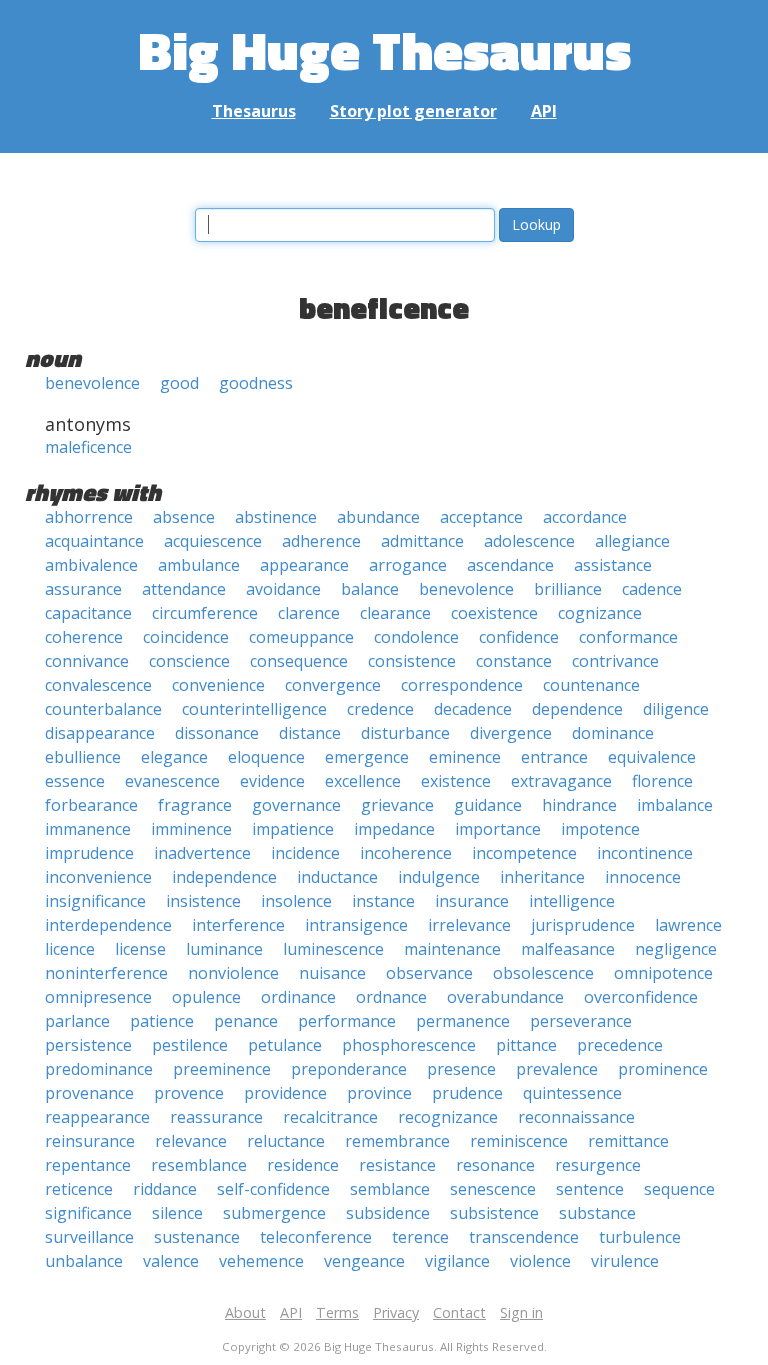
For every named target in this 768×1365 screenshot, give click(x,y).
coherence (84, 637)
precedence (620, 1045)
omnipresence (98, 997)
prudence (467, 1093)
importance (498, 829)
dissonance (217, 733)
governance (296, 805)
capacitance (88, 613)
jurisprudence (583, 925)
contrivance (615, 661)
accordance (585, 517)
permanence (463, 1021)
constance (514, 661)
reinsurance (90, 1141)
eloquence (266, 757)
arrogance (408, 565)
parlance (77, 1021)
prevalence (557, 1069)
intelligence (572, 901)
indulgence (439, 877)
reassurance (216, 1117)
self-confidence (273, 1189)
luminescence (333, 949)
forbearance (91, 805)
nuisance (332, 973)
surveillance (89, 1237)
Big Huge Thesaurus (384, 49)
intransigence (356, 925)
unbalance (84, 1261)
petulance (285, 1045)
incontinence (645, 853)
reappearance (97, 1117)
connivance (87, 661)
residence (303, 1165)
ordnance (391, 997)
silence (177, 1213)
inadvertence (202, 853)
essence (75, 781)
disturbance (405, 733)
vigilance (457, 1261)
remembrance (397, 1141)
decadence (473, 709)
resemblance (199, 1165)
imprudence (89, 853)
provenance (89, 1093)
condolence (416, 637)
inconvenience (98, 877)
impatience (293, 829)
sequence (679, 1189)
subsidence (388, 1213)
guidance (488, 805)
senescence (493, 1189)
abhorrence (89, 517)
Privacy (396, 1312)
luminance (224, 949)
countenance (591, 685)
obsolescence (543, 973)
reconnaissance (576, 1117)
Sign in (521, 1312)
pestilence (190, 1045)
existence (456, 781)
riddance (165, 1189)
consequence (299, 661)
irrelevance (469, 925)
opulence (206, 997)
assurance (83, 589)
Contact (459, 1312)
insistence (203, 901)
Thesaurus (254, 111)
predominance (99, 1069)
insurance (472, 901)
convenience (218, 685)
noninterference (106, 973)
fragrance (195, 805)
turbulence (640, 1237)
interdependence (108, 925)
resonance (495, 1165)
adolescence (529, 541)
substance (597, 1213)
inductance (337, 877)
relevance (191, 1141)
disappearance (100, 733)
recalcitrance (330, 1117)
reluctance (286, 1141)
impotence (600, 829)
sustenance (197, 1237)
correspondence (462, 685)
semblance (390, 1189)
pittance (526, 1045)
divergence (511, 733)
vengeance (364, 1261)
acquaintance (94, 541)
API (544, 111)
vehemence (261, 1261)
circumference (205, 613)
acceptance (481, 517)
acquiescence (213, 541)
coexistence (494, 613)
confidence (519, 637)
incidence (305, 853)
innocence (643, 877)
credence (380, 709)
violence (540, 1261)
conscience (189, 661)
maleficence (88, 447)
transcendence (524, 1237)
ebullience (83, 757)
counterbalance (103, 709)
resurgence (598, 1165)
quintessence (572, 1093)
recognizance (448, 1117)
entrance (554, 757)
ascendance (510, 565)
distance (310, 733)
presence (461, 1069)
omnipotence (663, 973)
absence (184, 517)
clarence (309, 613)
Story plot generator (413, 111)
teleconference (316, 1237)
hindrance (579, 805)
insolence (296, 901)
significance (88, 1213)
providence (285, 1093)
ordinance (298, 997)
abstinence (276, 517)
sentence (590, 1189)
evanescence (172, 781)
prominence (663, 1069)
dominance (613, 733)
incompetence (524, 853)
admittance (422, 541)
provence (189, 1093)
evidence (272, 781)
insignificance (95, 901)
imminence (191, 829)
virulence (625, 1261)
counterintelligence (254, 709)
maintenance (452, 949)
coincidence (186, 637)
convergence (333, 685)
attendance (184, 589)
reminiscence (519, 1141)
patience (162, 1021)
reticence (79, 1189)
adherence (321, 541)
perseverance (581, 1021)
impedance (394, 829)
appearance (304, 565)
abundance (378, 517)
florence (662, 781)
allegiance (632, 541)
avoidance (283, 589)
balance (370, 589)
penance (246, 1021)
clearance (395, 613)
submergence (274, 1213)
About (245, 1312)
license (140, 949)
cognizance (600, 613)
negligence (676, 949)
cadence (652, 589)
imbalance (675, 805)
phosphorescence (409, 1045)
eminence (465, 757)
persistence (88, 1045)
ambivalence (91, 565)
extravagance (561, 781)
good (179, 383)
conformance (628, 637)
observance (429, 973)
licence (70, 949)
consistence (412, 661)
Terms (337, 1312)
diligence (676, 709)
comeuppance (301, 637)
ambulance (199, 565)
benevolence (92, 383)
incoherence (406, 853)
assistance (613, 565)
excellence (363, 781)
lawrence (688, 925)
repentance (88, 1165)
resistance (397, 1165)
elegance (174, 757)
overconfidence (641, 997)
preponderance (349, 1069)
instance (383, 901)
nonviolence (233, 973)
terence (420, 1237)
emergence (367, 757)
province (379, 1093)
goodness (256, 383)
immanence (88, 829)
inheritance (542, 877)
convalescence (98, 685)
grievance (397, 805)
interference (238, 925)
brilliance (568, 589)
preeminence (222, 1069)
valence (171, 1261)
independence (224, 877)
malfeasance (568, 949)
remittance (628, 1141)
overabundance (505, 997)
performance (347, 1021)
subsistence (494, 1213)
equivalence (652, 757)
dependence (577, 709)
